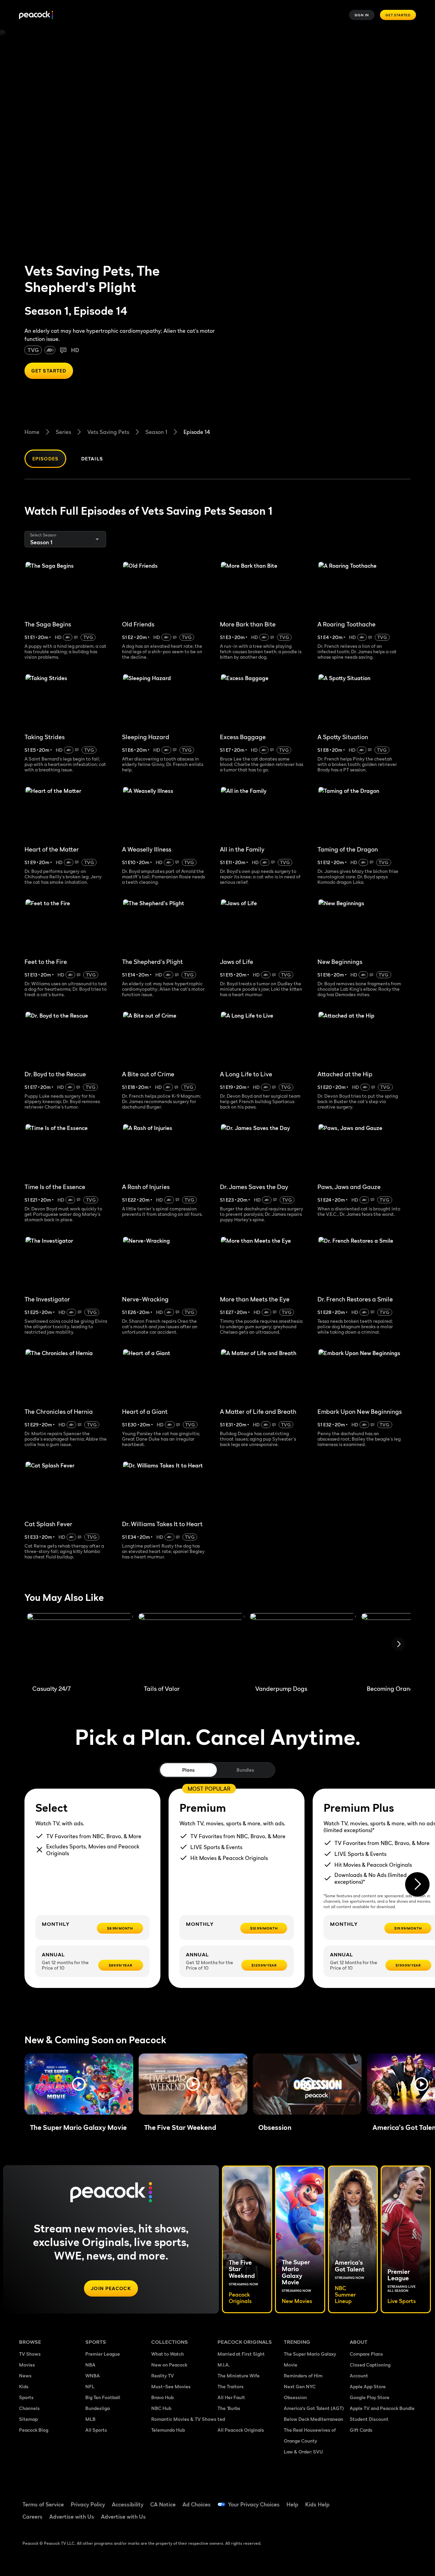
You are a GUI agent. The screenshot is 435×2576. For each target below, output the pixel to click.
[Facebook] (359, 2500)
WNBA (93, 2376)
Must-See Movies (171, 2386)
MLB (90, 2419)
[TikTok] (377, 2500)
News (25, 2376)
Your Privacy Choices (254, 2504)
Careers (32, 2517)
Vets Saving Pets (108, 432)
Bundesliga (98, 2408)
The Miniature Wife (239, 2376)
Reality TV (163, 2376)
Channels (29, 2408)
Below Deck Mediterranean (314, 2419)
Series (63, 432)
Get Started (398, 15)
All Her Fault (231, 2397)
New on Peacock (169, 2365)
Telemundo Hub (168, 2430)
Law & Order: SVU (303, 2452)
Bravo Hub (162, 2397)
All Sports (96, 2430)
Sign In (362, 15)
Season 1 (156, 432)
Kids (24, 2386)
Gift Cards (361, 2430)
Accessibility (128, 2504)
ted (221, 2419)
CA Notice (163, 2504)
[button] (79, 2084)
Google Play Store (370, 2397)
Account (359, 2376)
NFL (90, 2386)
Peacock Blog (34, 2430)
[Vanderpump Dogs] (303, 1646)
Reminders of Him (303, 2376)
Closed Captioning (370, 2365)
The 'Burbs (229, 2408)
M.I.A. (224, 2365)
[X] (377, 2519)
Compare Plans (366, 2354)
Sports (26, 2397)
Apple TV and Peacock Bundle (382, 2408)
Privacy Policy (88, 2504)
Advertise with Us (72, 2517)
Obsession (295, 2397)
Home (32, 432)
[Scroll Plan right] (417, 1884)
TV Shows (30, 2354)
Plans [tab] (188, 1770)
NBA (90, 2365)
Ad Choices (197, 2504)
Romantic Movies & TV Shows (184, 2419)
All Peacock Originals (241, 2430)
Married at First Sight (241, 2354)
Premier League (103, 2354)
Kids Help (317, 2504)
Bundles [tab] (245, 1770)
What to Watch (168, 2354)
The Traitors (231, 2386)
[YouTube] (394, 2500)
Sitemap (28, 2419)
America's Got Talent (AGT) (314, 2408)
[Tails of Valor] (191, 1646)
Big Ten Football (103, 2397)
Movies (27, 2365)
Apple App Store (368, 2386)
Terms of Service (43, 2504)
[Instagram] (359, 2519)
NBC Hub (161, 2408)
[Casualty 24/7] (80, 1646)
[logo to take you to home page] (36, 15)
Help (292, 2504)
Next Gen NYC (300, 2386)
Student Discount (369, 2419)
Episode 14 (197, 432)
